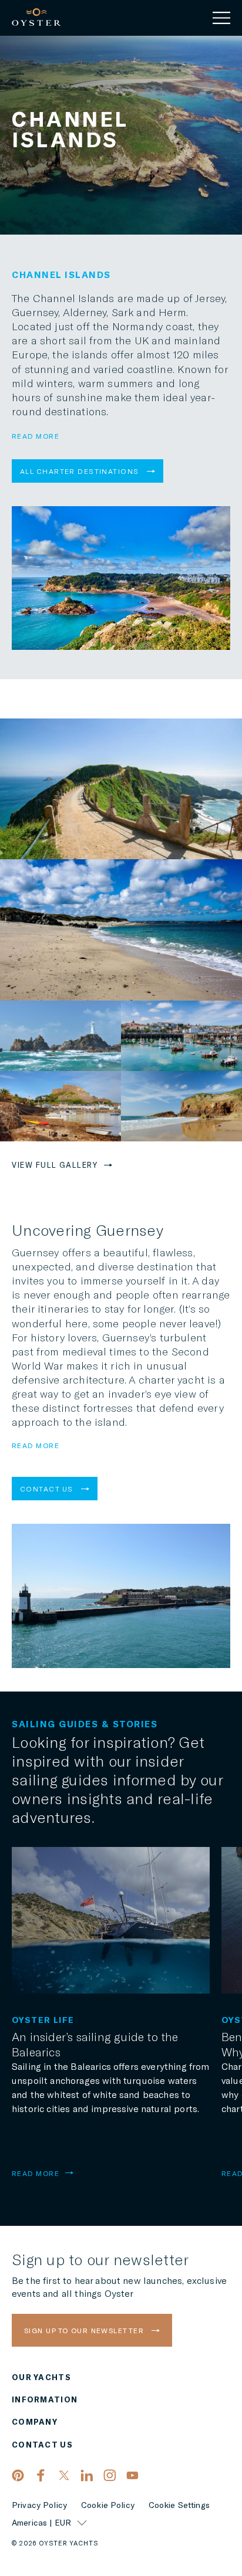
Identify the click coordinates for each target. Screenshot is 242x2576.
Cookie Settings (179, 2505)
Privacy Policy (39, 2505)
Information (45, 2400)
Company (35, 2422)
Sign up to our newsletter (85, 2330)
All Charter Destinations (81, 471)
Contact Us (42, 2445)
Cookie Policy (108, 2505)
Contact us (48, 1489)
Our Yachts (41, 2377)
